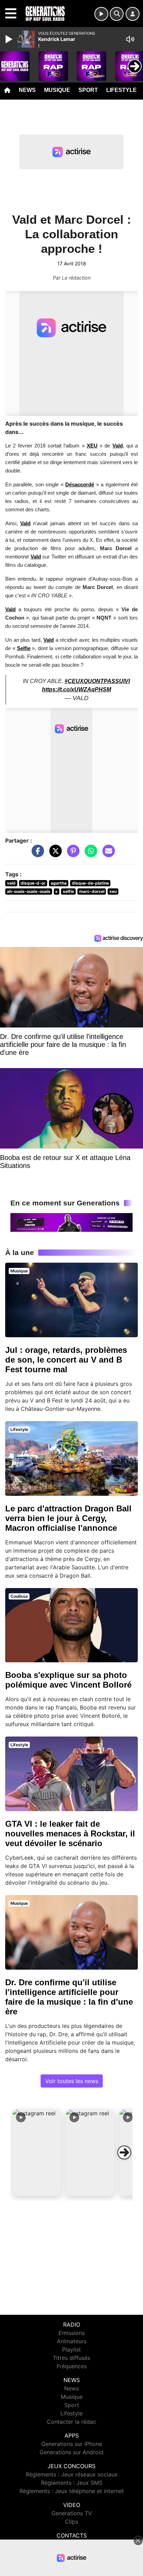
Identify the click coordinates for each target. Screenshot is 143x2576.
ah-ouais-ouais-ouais (29, 891)
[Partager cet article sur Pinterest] (71, 854)
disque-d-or (33, 883)
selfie (68, 891)
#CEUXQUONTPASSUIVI (97, 681)
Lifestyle (121, 90)
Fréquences (72, 2366)
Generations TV (72, 2513)
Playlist (71, 2349)
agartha (59, 883)
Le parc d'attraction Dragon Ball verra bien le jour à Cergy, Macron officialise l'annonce (68, 1518)
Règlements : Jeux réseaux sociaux (72, 2474)
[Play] (10, 39)
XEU (92, 446)
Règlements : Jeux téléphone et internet (72, 2491)
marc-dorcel (92, 891)
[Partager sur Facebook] (36, 854)
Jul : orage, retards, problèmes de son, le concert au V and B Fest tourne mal (66, 1360)
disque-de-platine (90, 883)
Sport (88, 90)
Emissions (72, 2333)
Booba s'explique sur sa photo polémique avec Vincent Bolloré (68, 1680)
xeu (113, 891)
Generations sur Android (71, 2452)
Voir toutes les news (72, 2081)
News (27, 90)
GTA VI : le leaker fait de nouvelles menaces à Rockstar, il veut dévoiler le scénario (70, 1833)
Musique (57, 90)
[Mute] (130, 39)
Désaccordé (80, 485)
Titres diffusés (71, 2358)
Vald (25, 523)
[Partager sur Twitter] (54, 854)
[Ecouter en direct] (101, 14)
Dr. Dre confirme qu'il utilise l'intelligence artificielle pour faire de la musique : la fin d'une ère (69, 1997)
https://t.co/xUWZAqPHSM (77, 689)
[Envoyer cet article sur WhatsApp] (89, 854)
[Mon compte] (133, 14)
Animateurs (72, 2341)
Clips (71, 2522)
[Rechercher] (117, 14)
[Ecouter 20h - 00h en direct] (71, 1222)
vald (11, 883)
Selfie (24, 648)
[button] (37, 2152)
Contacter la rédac (71, 2422)
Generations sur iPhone (72, 2444)
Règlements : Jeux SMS (72, 2483)
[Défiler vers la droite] (124, 2152)
